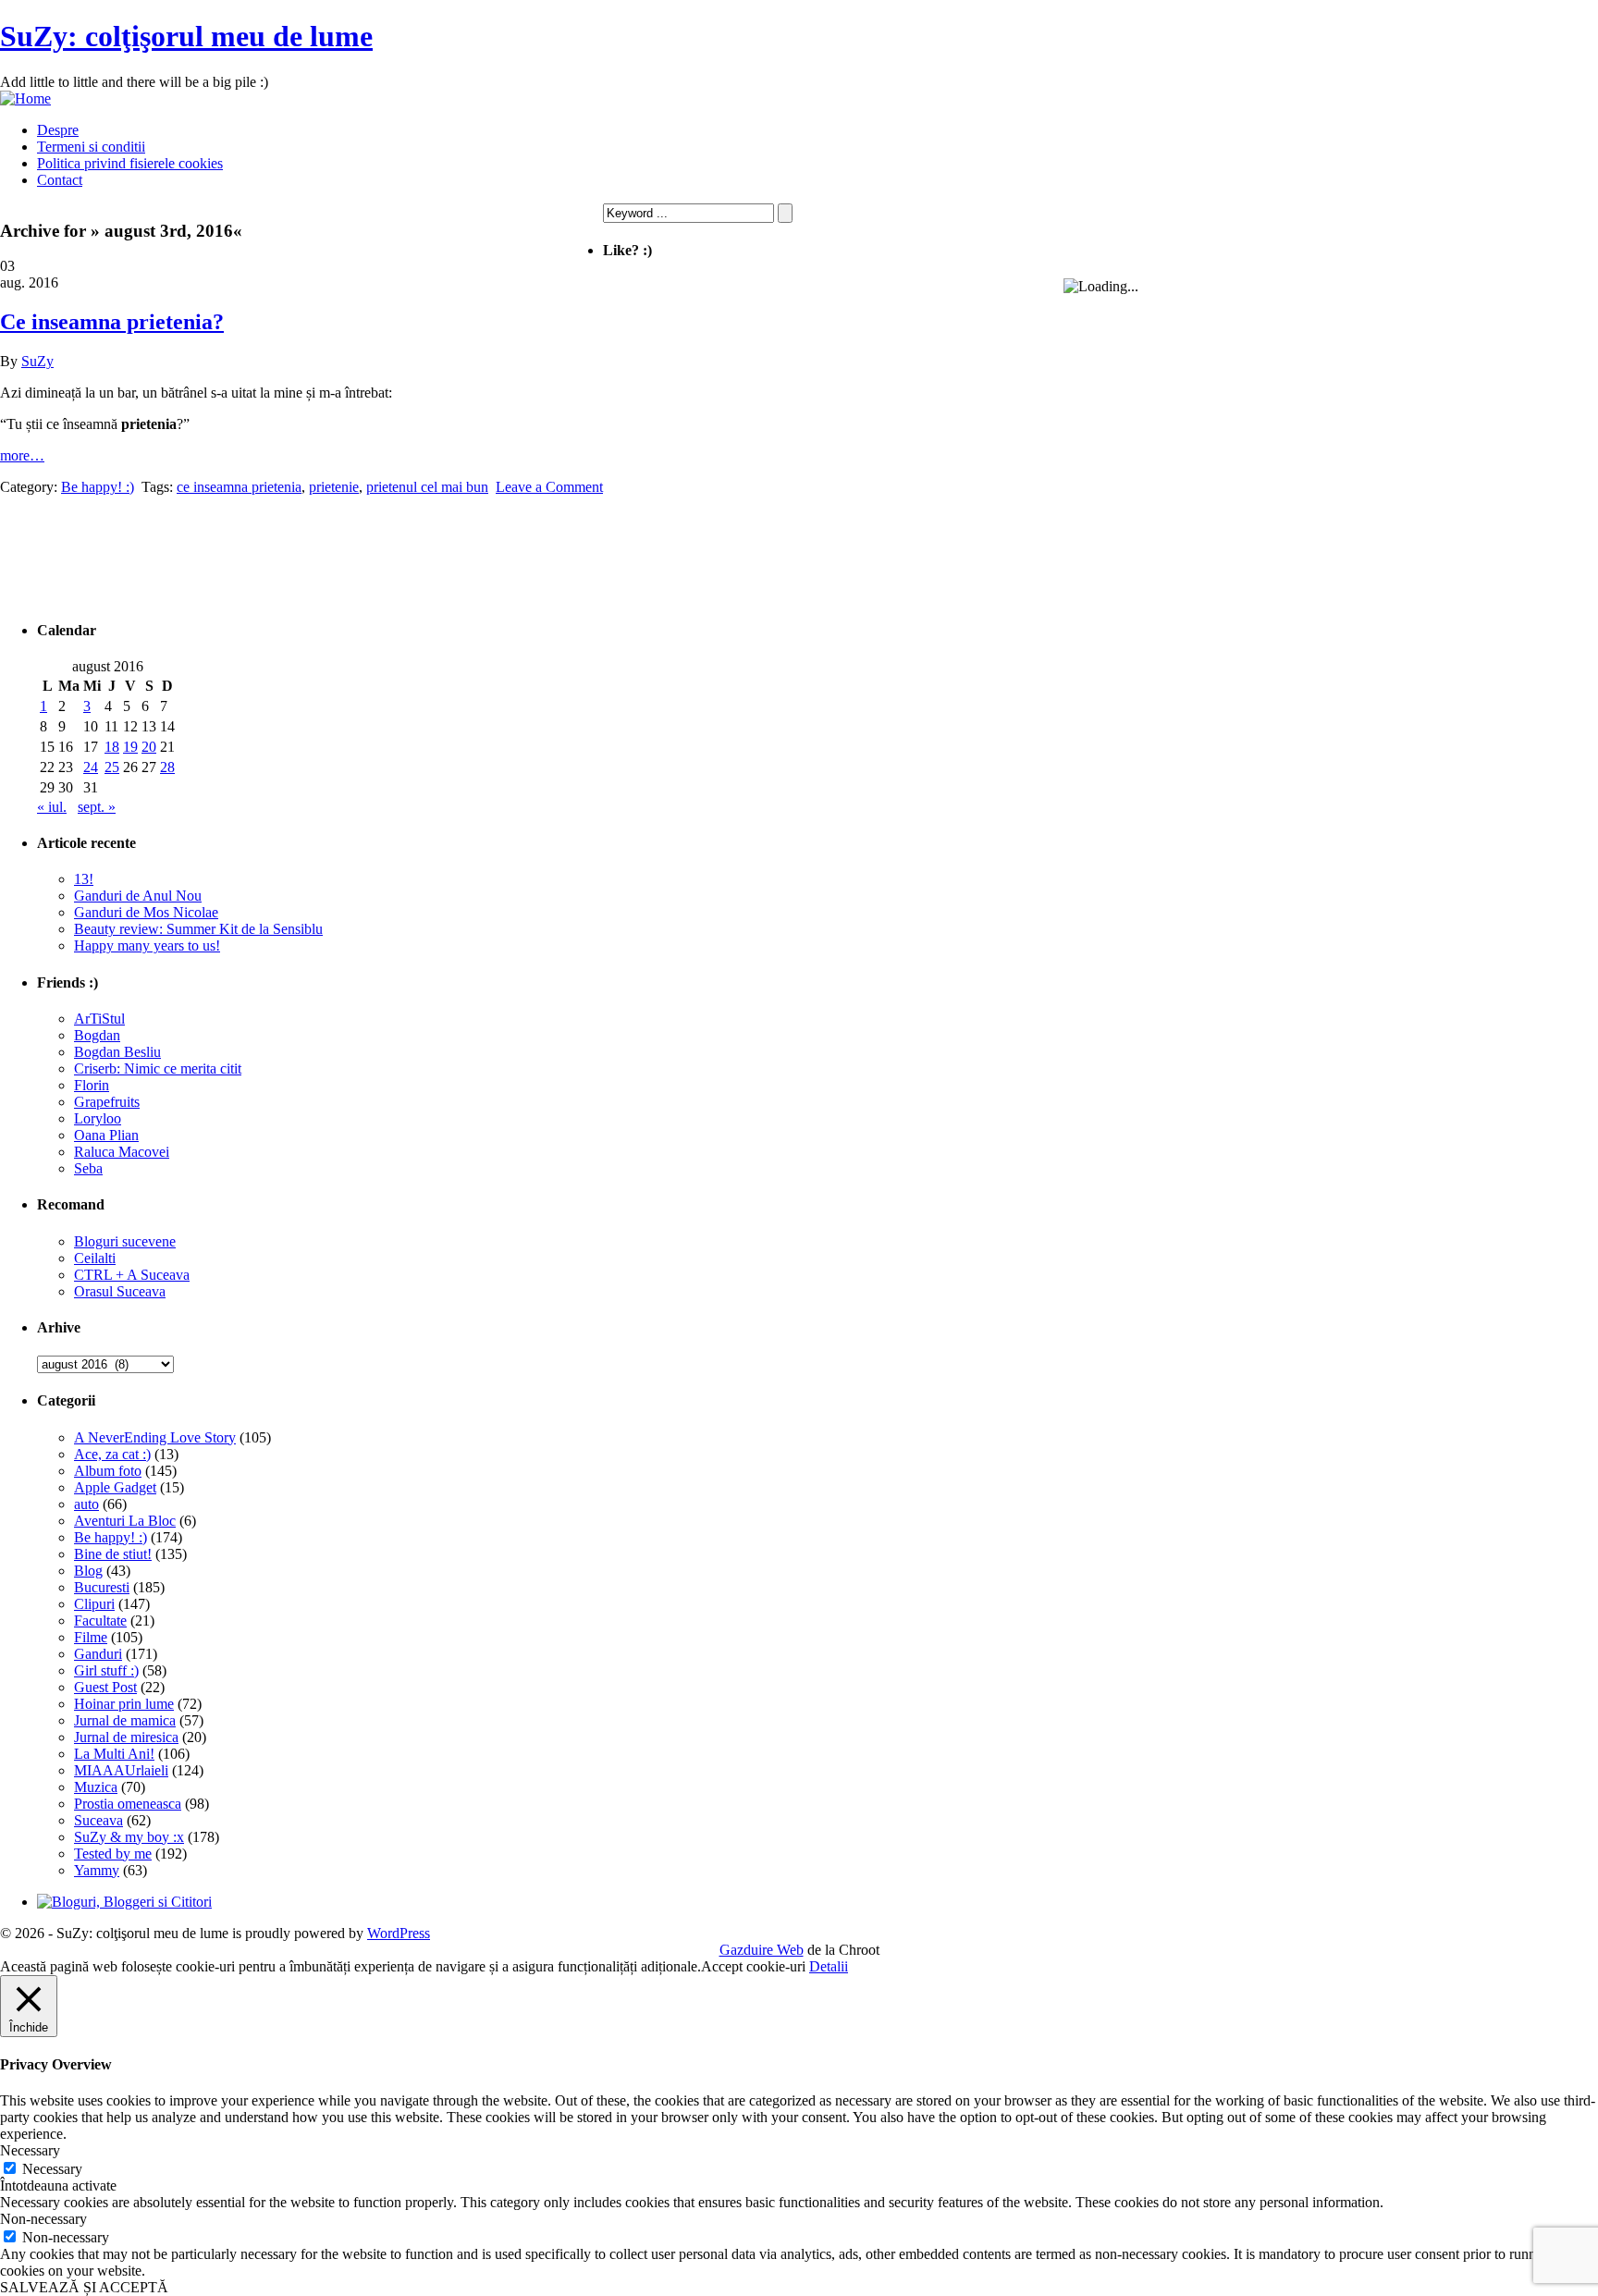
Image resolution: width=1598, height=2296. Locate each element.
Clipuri (94, 1604)
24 (91, 767)
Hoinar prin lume (124, 1704)
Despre (58, 130)
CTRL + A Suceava (132, 1275)
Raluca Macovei (122, 1152)
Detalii (829, 1966)
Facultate (100, 1621)
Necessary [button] (30, 2150)
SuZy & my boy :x (129, 1837)
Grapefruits (107, 1102)
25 (112, 767)
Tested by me (113, 1854)
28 (167, 767)
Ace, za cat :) (112, 1454)
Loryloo (98, 1118)
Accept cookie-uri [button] (753, 1966)
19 (130, 747)
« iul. (52, 807)
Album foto (108, 1471)
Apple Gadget (115, 1487)
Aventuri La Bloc (125, 1521)
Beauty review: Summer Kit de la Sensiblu (198, 929)
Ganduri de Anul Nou (138, 896)
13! (84, 879)
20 (149, 747)
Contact (60, 180)
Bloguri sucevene (125, 1241)
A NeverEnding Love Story (155, 1437)
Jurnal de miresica (126, 1737)
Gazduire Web (762, 1950)
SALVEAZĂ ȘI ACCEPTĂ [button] (84, 2287)
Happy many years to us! (147, 945)
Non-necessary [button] (43, 2219)
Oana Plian (106, 1135)
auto (86, 1504)
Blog (88, 1571)
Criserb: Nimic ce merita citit (158, 1068)
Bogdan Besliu (117, 1052)
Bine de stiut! (113, 1554)
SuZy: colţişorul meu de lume (186, 36)
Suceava (98, 1820)
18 (112, 747)
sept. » (97, 807)
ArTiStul (99, 1019)
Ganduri (98, 1654)
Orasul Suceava (120, 1291)
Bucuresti (102, 1587)
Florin (92, 1085)
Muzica (96, 1787)
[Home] (25, 98)
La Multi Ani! (114, 1754)
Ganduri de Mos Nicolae (146, 912)
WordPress (399, 1933)
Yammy (97, 1870)
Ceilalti (95, 1258)
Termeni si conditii (91, 147)
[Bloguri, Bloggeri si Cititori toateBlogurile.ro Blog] (124, 1902)
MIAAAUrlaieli (121, 1770)
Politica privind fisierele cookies (130, 163)
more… (22, 455)
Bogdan (97, 1035)
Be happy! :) (111, 1537)
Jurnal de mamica (125, 1720)
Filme (91, 1637)
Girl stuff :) (106, 1670)
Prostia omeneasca (128, 1804)
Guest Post (105, 1687)
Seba (88, 1168)
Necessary (52, 2169)
